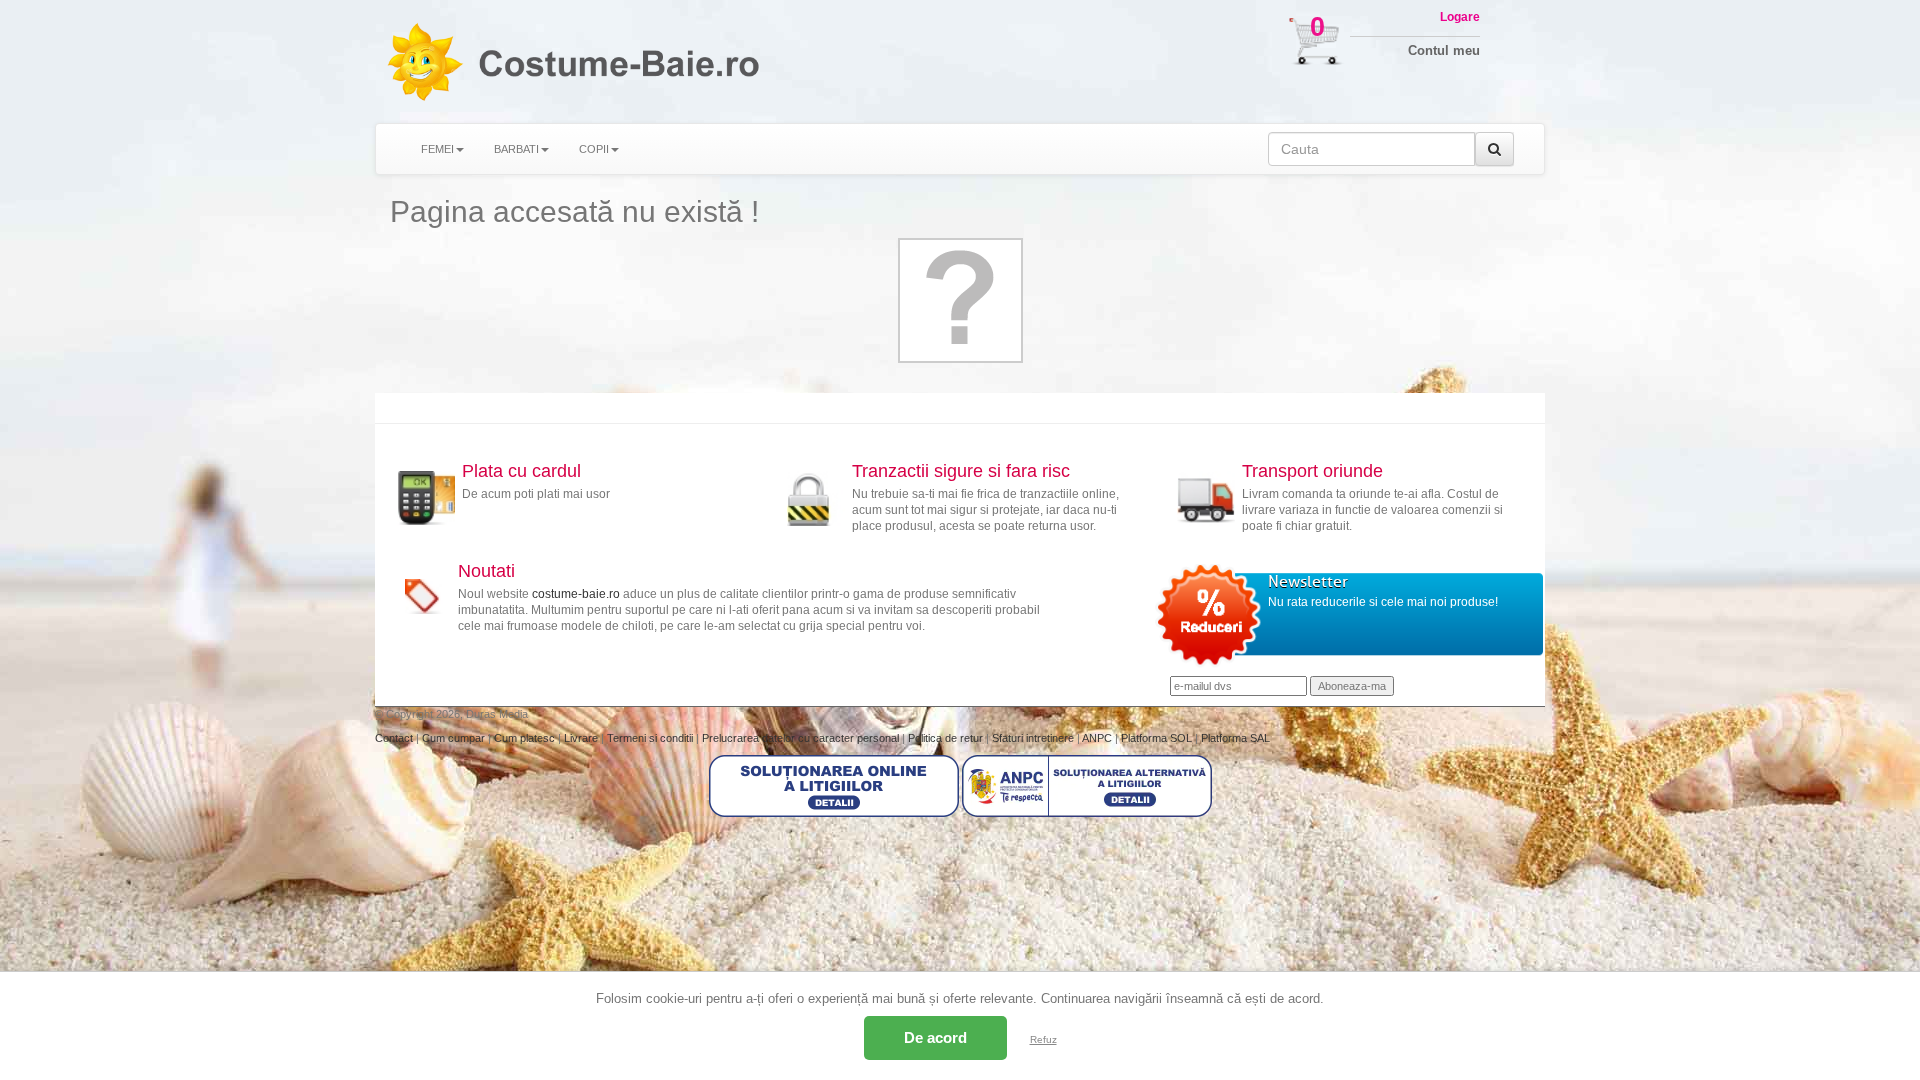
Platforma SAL (1235, 738)
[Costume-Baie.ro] (424, 61)
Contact (395, 738)
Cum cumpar (455, 738)
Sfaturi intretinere (1034, 738)
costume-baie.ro (576, 594)
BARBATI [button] (516, 149)
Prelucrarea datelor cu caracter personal (802, 738)
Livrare (582, 738)
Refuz (1043, 1039)
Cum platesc (526, 738)
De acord (935, 1037)
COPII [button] (594, 149)
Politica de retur (947, 738)
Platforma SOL (1156, 738)
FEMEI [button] (437, 149)
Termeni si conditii (651, 738)
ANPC (1097, 738)
